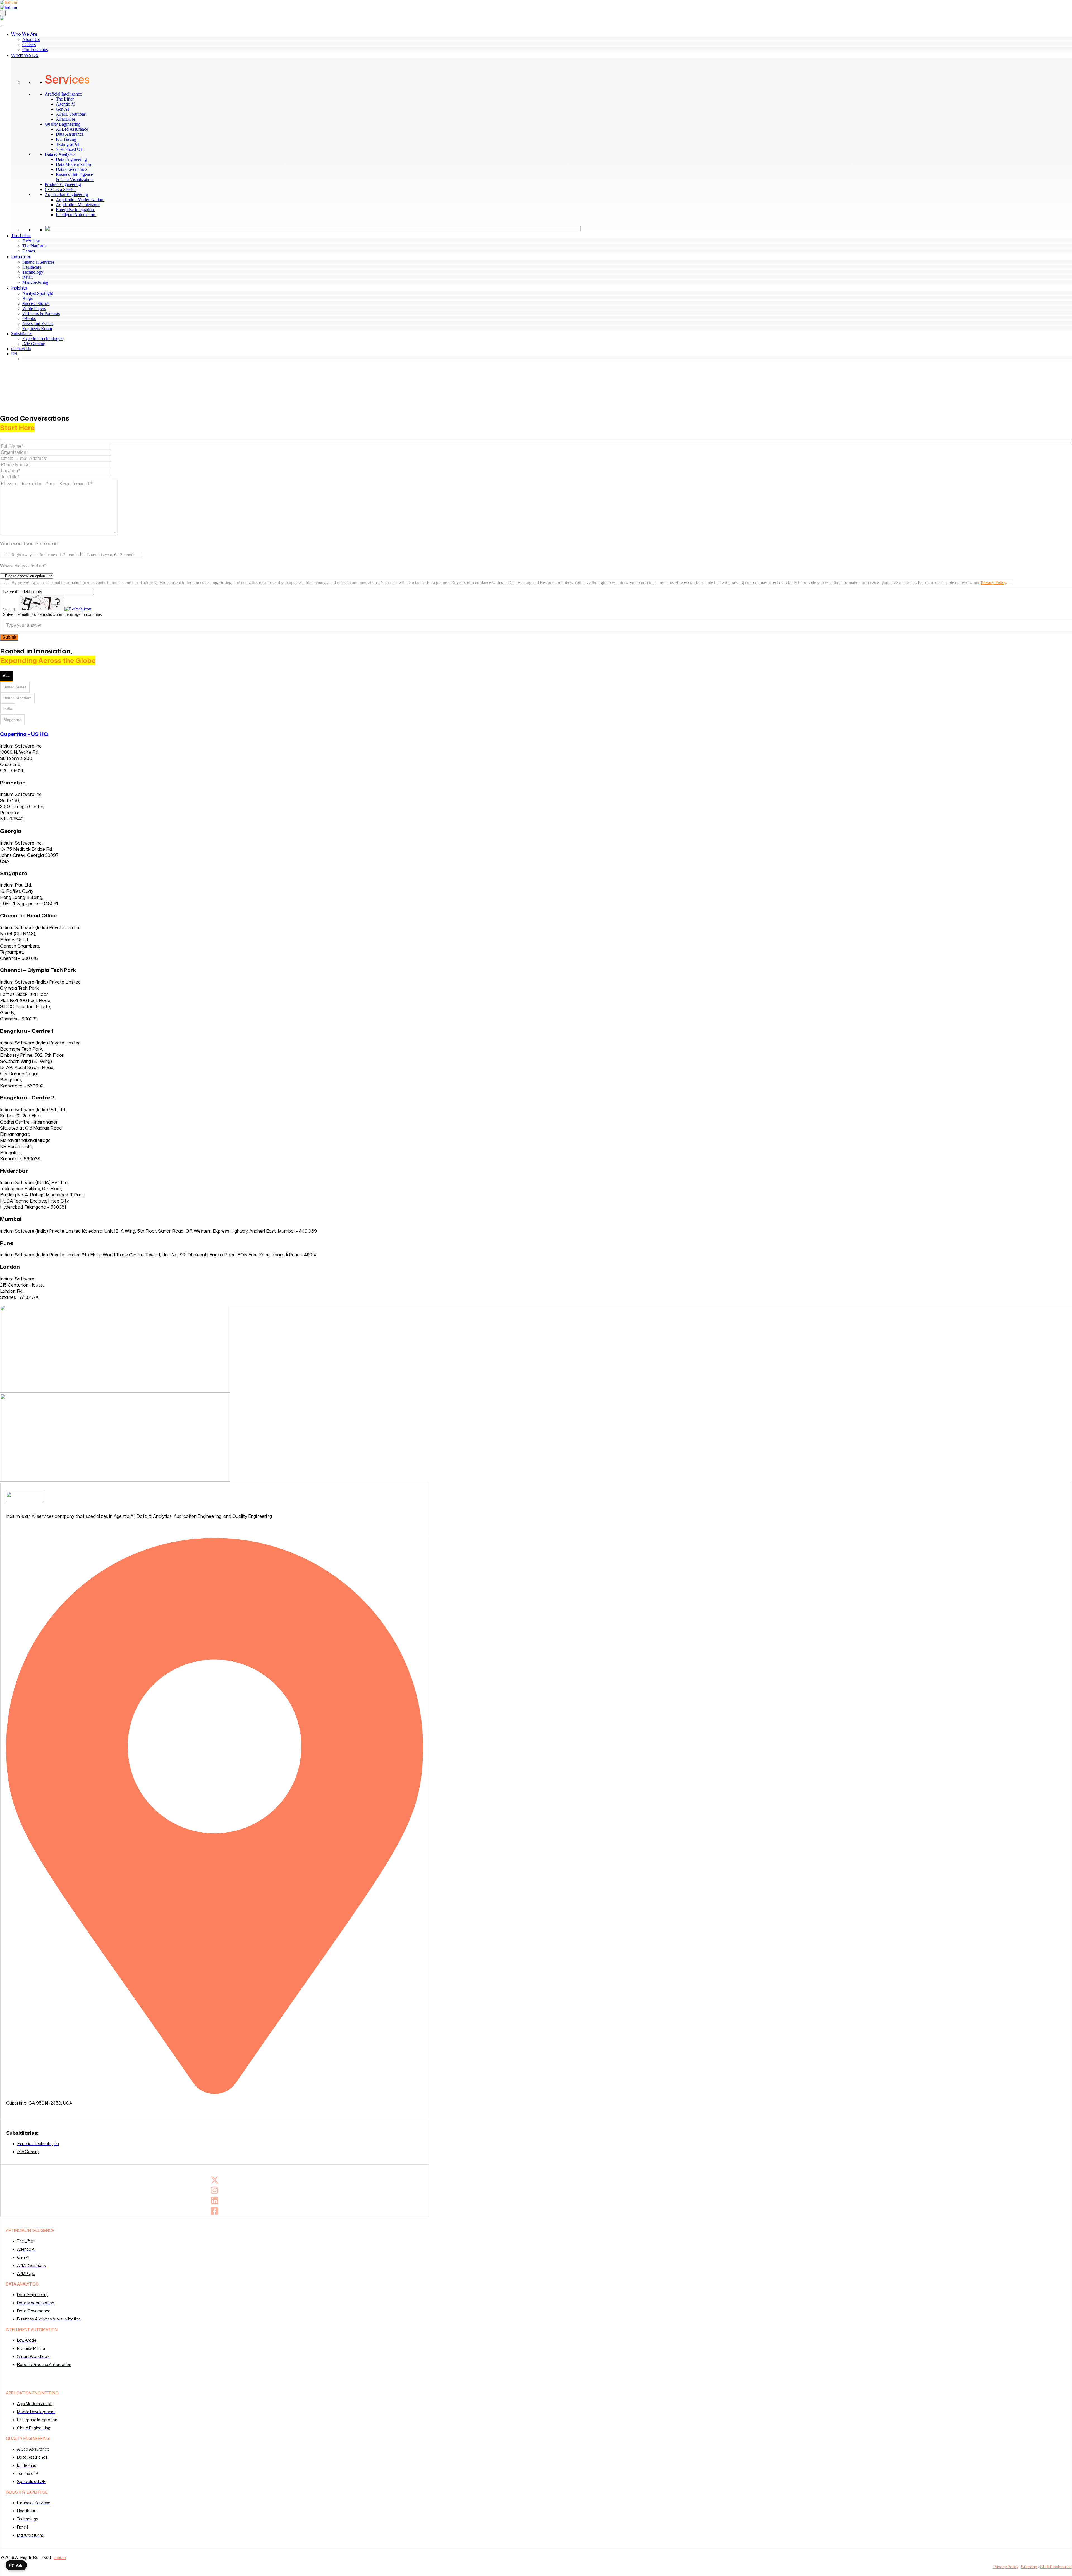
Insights (19, 288)
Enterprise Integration (78, 210)
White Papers (34, 308)
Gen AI (65, 109)
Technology (33, 272)
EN (14, 354)
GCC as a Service (60, 189)
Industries (21, 257)
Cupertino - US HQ (24, 734)
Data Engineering (74, 159)
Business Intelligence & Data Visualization (77, 177)
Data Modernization (76, 164)
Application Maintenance (80, 205)
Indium (60, 2557)
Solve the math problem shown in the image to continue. (53, 614)
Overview (31, 241)
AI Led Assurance (75, 129)
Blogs (27, 298)
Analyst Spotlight (38, 293)
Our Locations (35, 50)
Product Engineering (63, 184)
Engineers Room (37, 329)
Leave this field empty (23, 592)
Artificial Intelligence (63, 94)
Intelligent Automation (78, 215)
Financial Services (38, 262)
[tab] (6, 676)
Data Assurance (72, 134)
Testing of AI (70, 144)
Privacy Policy (993, 582)
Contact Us (21, 349)
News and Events (38, 324)
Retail (27, 277)
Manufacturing (35, 282)
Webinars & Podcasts (41, 313)
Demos (29, 251)
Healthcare (32, 267)
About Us (31, 40)
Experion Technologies (43, 339)
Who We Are (24, 34)
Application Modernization (82, 200)
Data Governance (74, 169)
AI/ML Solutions (74, 114)
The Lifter (68, 99)
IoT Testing (69, 139)
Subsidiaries (22, 334)
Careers (29, 45)
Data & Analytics (60, 154)
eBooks (29, 319)
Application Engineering (66, 195)
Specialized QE (72, 149)
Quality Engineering (63, 124)
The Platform (34, 246)
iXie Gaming (34, 344)
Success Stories (36, 303)
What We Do (25, 55)
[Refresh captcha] (78, 609)
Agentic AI (68, 104)
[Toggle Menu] (2, 25)
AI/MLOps (69, 119)
